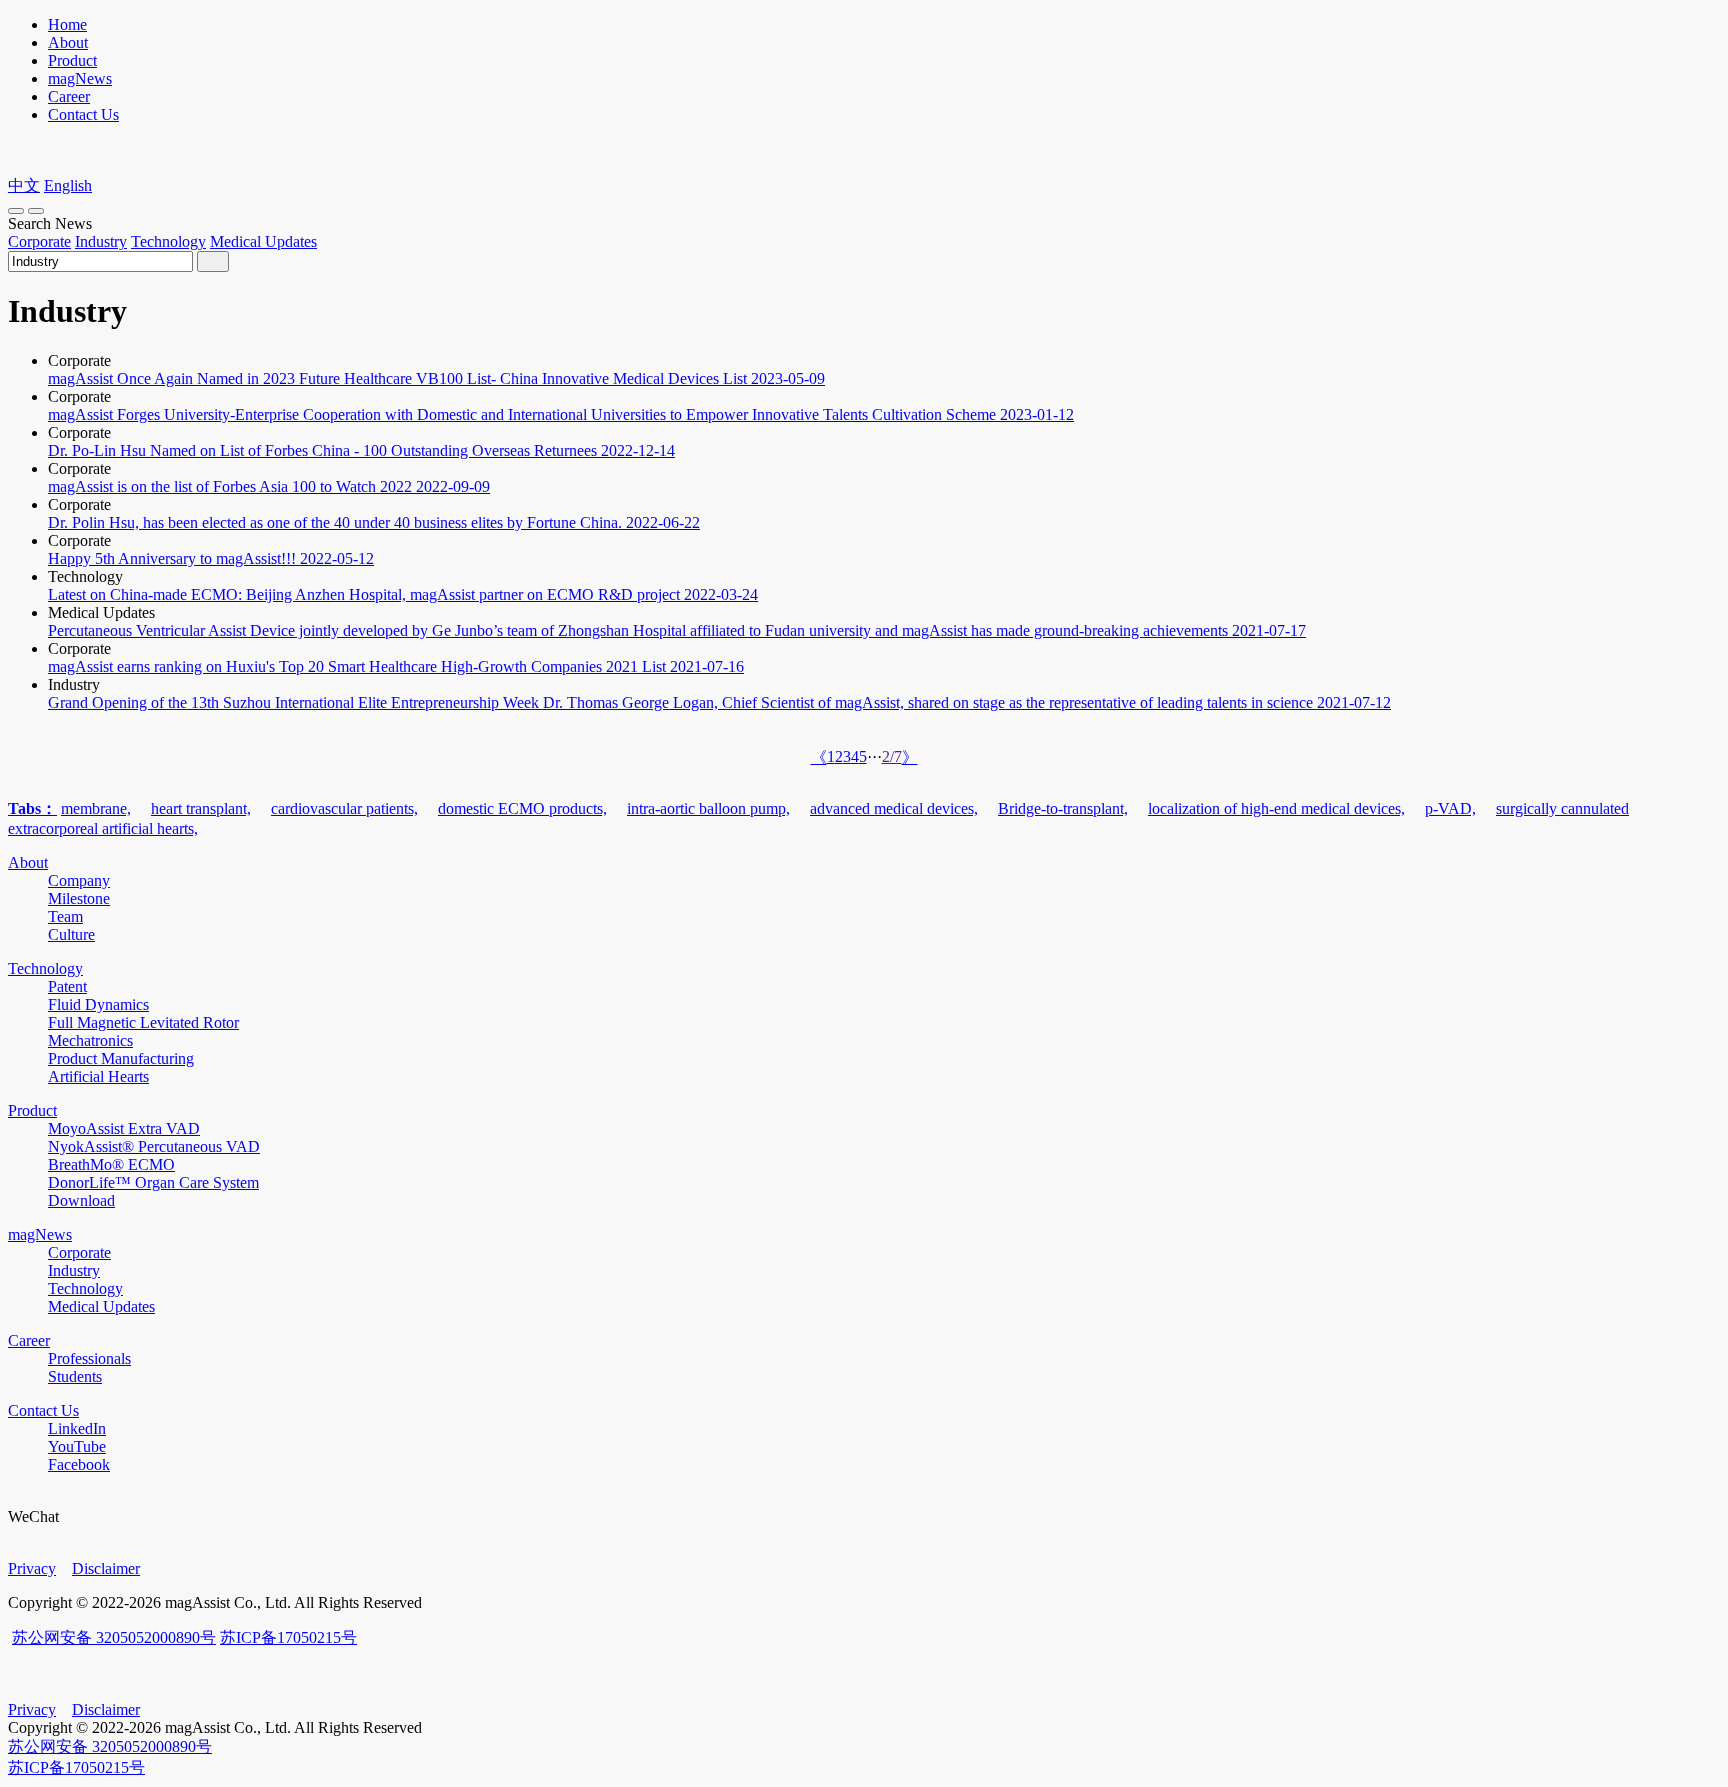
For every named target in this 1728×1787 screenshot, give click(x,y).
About (68, 42)
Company (79, 880)
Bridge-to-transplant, (1063, 808)
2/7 (892, 756)
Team (65, 916)
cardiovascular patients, (344, 808)
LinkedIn (77, 1428)
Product (72, 60)
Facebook (79, 1464)
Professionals (89, 1358)
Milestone (79, 898)
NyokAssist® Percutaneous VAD (154, 1146)
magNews (80, 78)
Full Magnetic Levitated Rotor (143, 1022)
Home (67, 24)
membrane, (96, 808)
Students (75, 1376)
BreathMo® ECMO (111, 1164)
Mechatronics (90, 1040)
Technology (168, 241)
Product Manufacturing (121, 1058)
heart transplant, (201, 808)
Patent (67, 986)
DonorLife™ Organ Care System (153, 1182)
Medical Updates (263, 241)
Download (81, 1200)
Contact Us (83, 114)
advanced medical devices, (894, 808)
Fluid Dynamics (98, 1004)
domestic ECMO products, (522, 808)
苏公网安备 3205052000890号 (114, 1637)
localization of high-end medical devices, (1276, 808)
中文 (24, 185)
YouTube (77, 1446)
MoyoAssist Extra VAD (124, 1128)
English (68, 185)
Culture (71, 934)
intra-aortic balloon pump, (708, 808)
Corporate (39, 241)
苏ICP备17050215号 (288, 1637)
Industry (101, 241)
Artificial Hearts (98, 1076)
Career (69, 96)
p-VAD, (1450, 808)
